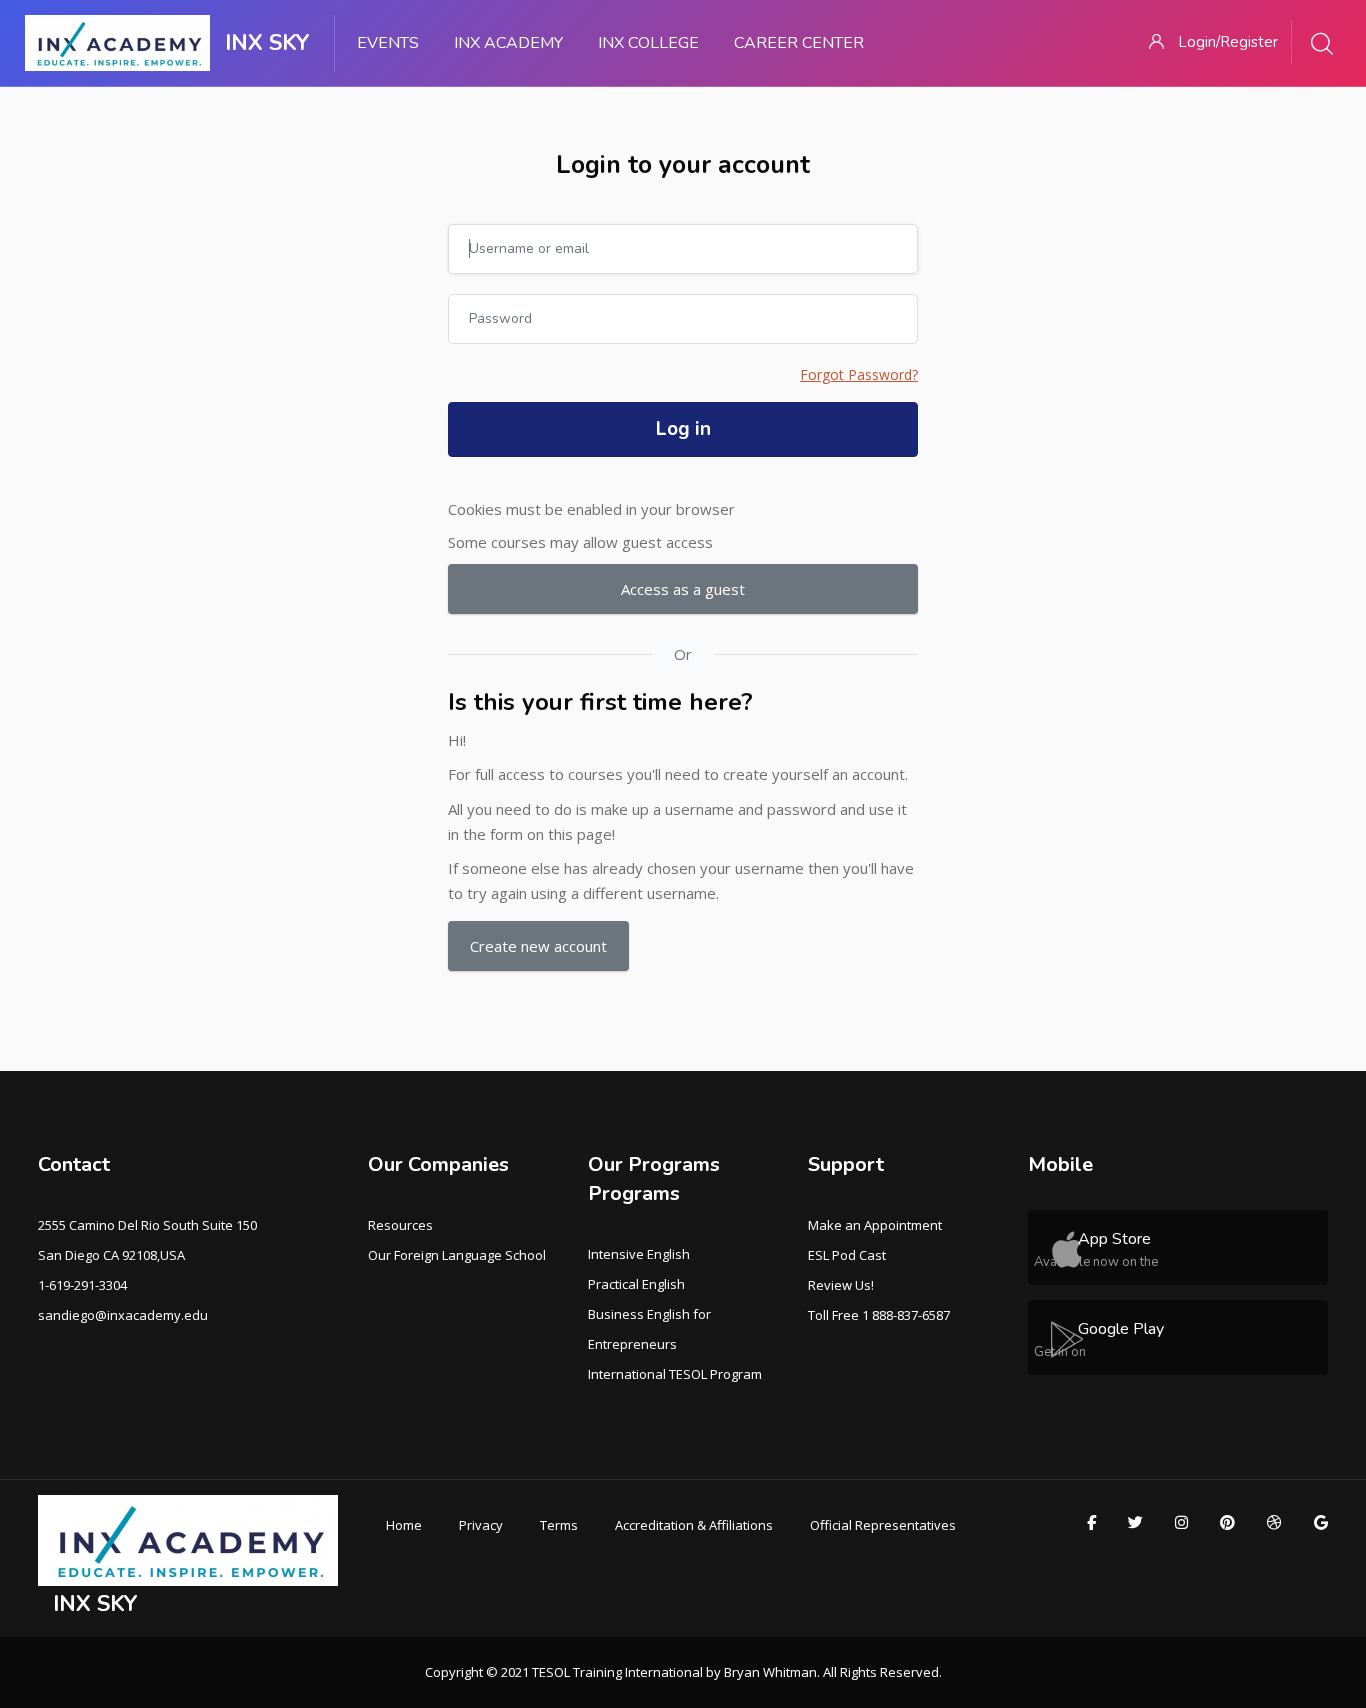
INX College (648, 43)
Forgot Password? (859, 374)
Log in (683, 429)
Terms (559, 1525)
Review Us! (841, 1285)
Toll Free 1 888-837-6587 (879, 1315)
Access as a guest (683, 589)
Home (404, 1525)
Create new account (538, 946)
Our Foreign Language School (457, 1255)
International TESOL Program (675, 1374)
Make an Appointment (875, 1225)
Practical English (636, 1284)
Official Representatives (883, 1525)
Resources (400, 1225)
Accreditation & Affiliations (694, 1525)
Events (388, 43)
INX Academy (508, 43)
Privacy (481, 1525)
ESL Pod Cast (847, 1255)
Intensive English (639, 1254)
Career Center (799, 43)
